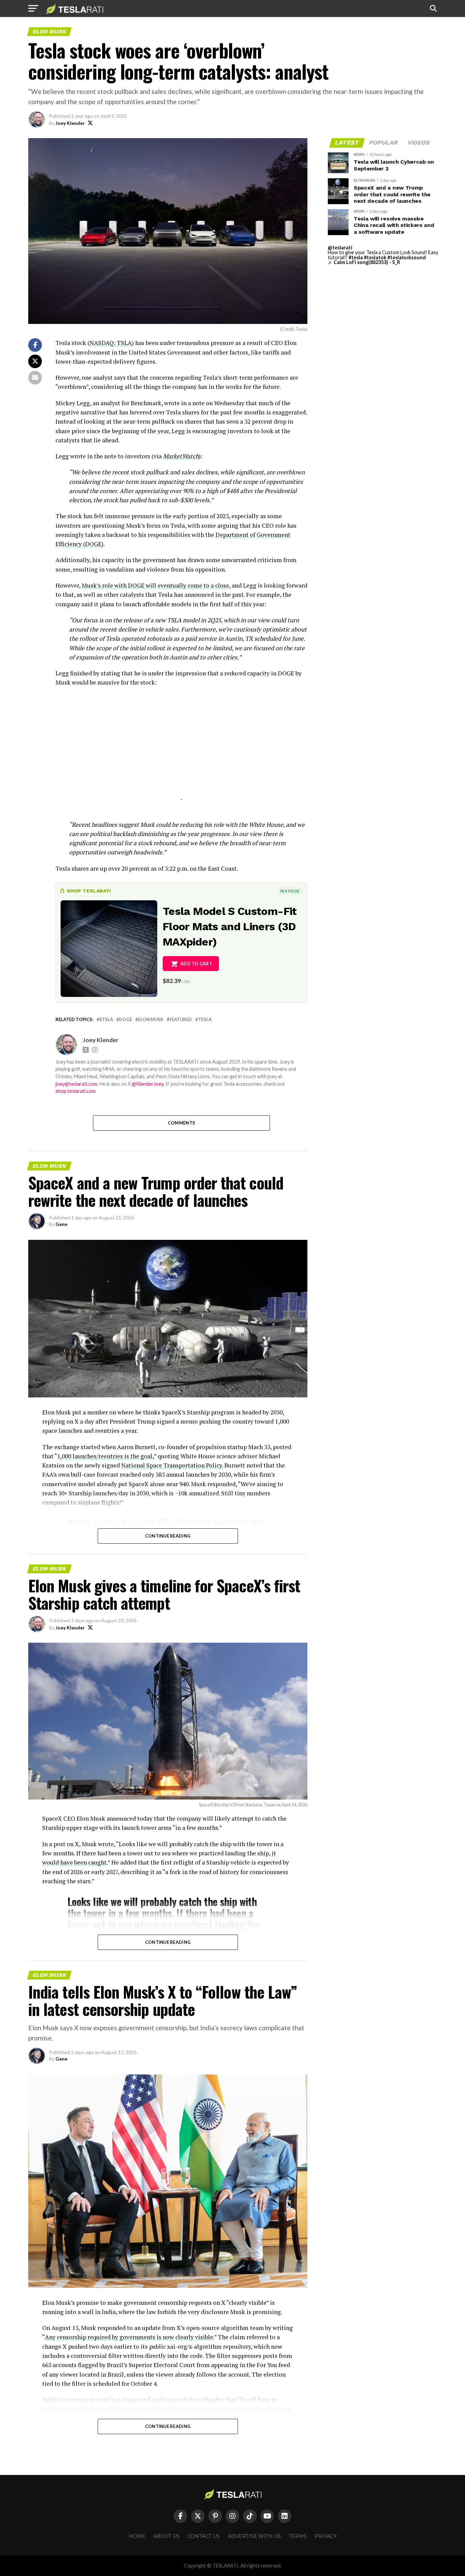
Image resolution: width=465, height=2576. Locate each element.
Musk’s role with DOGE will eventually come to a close (155, 585)
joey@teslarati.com (76, 1084)
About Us (166, 2536)
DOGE (126, 1020)
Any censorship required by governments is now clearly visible (129, 2337)
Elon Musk (151, 1020)
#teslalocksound (407, 257)
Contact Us (204, 2536)
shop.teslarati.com (76, 1091)
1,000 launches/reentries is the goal (105, 1456)
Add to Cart (196, 964)
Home (137, 2536)
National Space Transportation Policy (172, 1465)
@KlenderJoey (148, 1084)
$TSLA (106, 1020)
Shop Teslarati (89, 891)
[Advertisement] (181, 752)
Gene (61, 1224)
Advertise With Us (254, 2536)
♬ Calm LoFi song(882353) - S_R (364, 262)
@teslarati (340, 248)
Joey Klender (70, 123)
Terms (298, 2536)
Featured (181, 1020)
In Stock (290, 891)
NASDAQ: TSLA (111, 343)
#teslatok (375, 257)
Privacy (326, 2536)
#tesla (356, 257)
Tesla (205, 1020)
